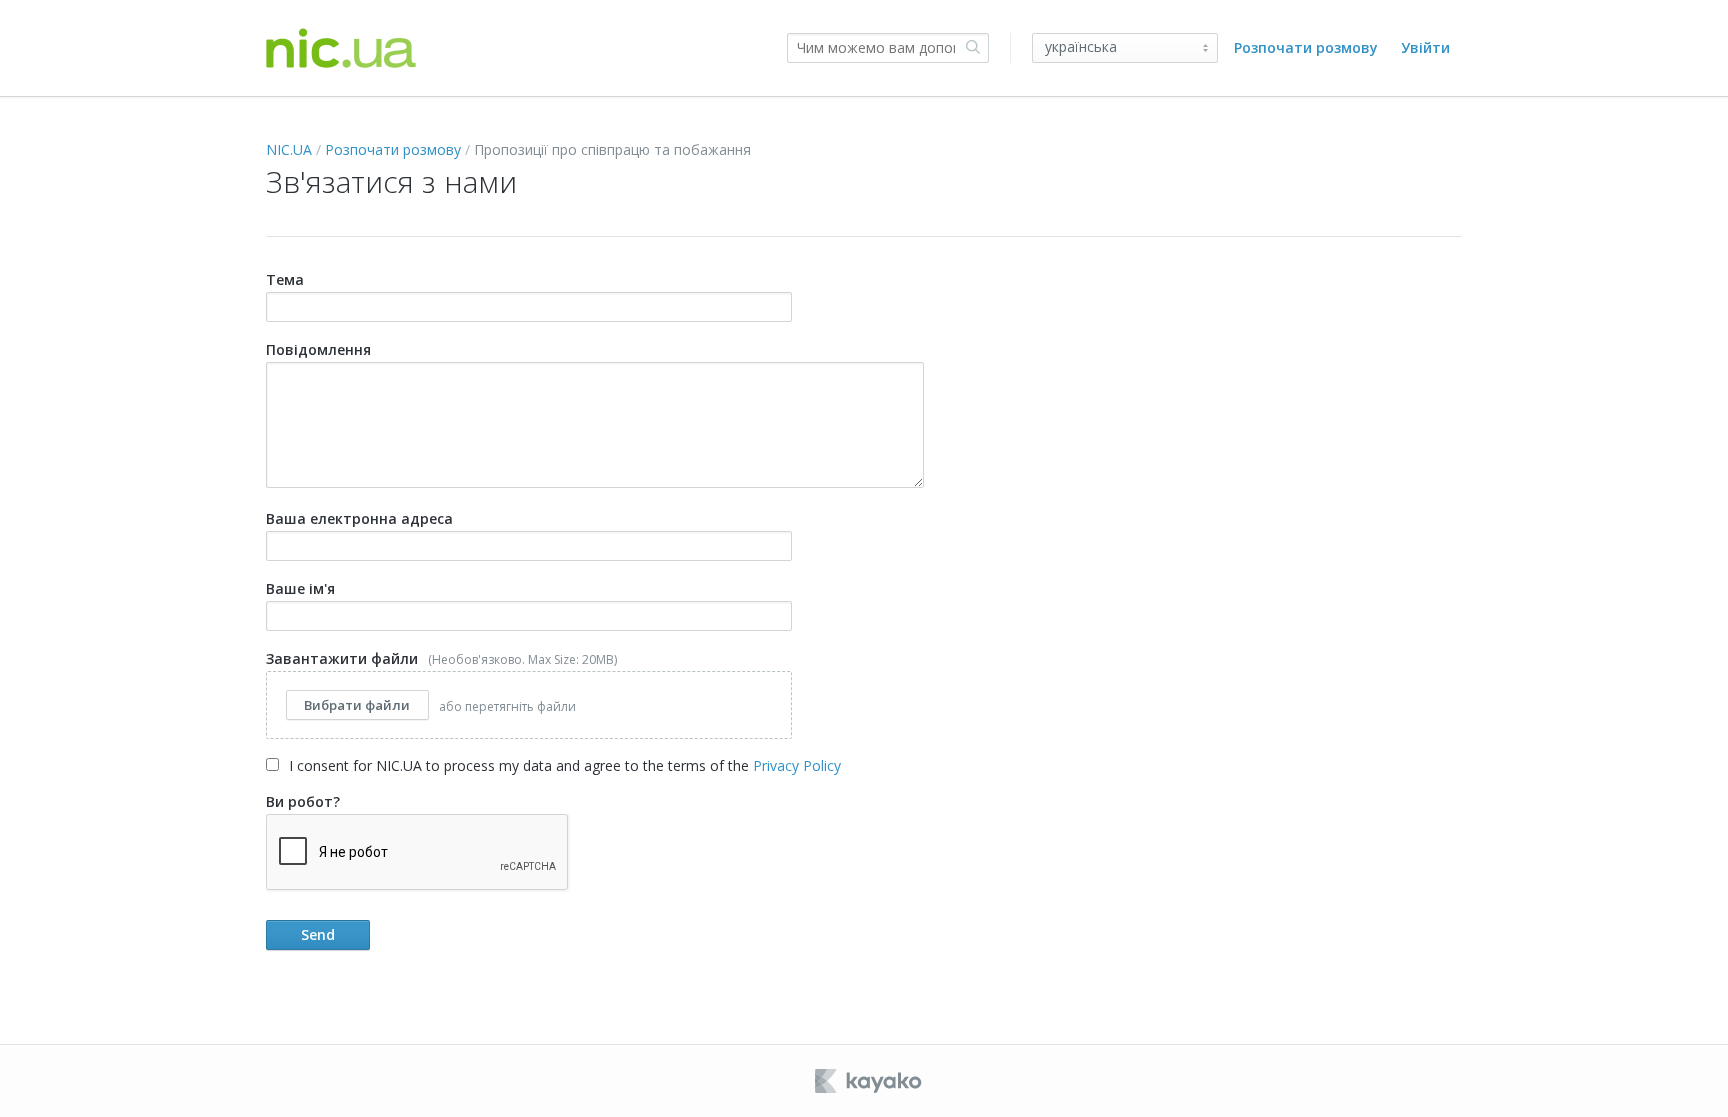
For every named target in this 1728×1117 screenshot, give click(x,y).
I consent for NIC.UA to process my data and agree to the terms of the (563, 765)
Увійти (1425, 47)
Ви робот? (303, 801)
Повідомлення (318, 349)
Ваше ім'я (300, 588)
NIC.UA (289, 149)
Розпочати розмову (1306, 47)
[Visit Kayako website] (870, 1081)
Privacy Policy (797, 765)
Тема (285, 279)
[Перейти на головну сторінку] (341, 48)
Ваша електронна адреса (359, 518)
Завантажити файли (441, 682)
